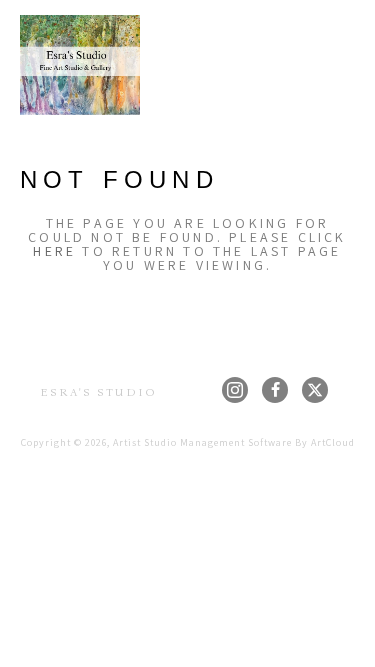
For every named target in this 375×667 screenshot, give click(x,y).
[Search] (275, 65)
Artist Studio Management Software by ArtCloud (234, 442)
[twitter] (315, 390)
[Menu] (343, 65)
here (54, 251)
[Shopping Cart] (307, 65)
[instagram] (235, 390)
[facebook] (275, 390)
